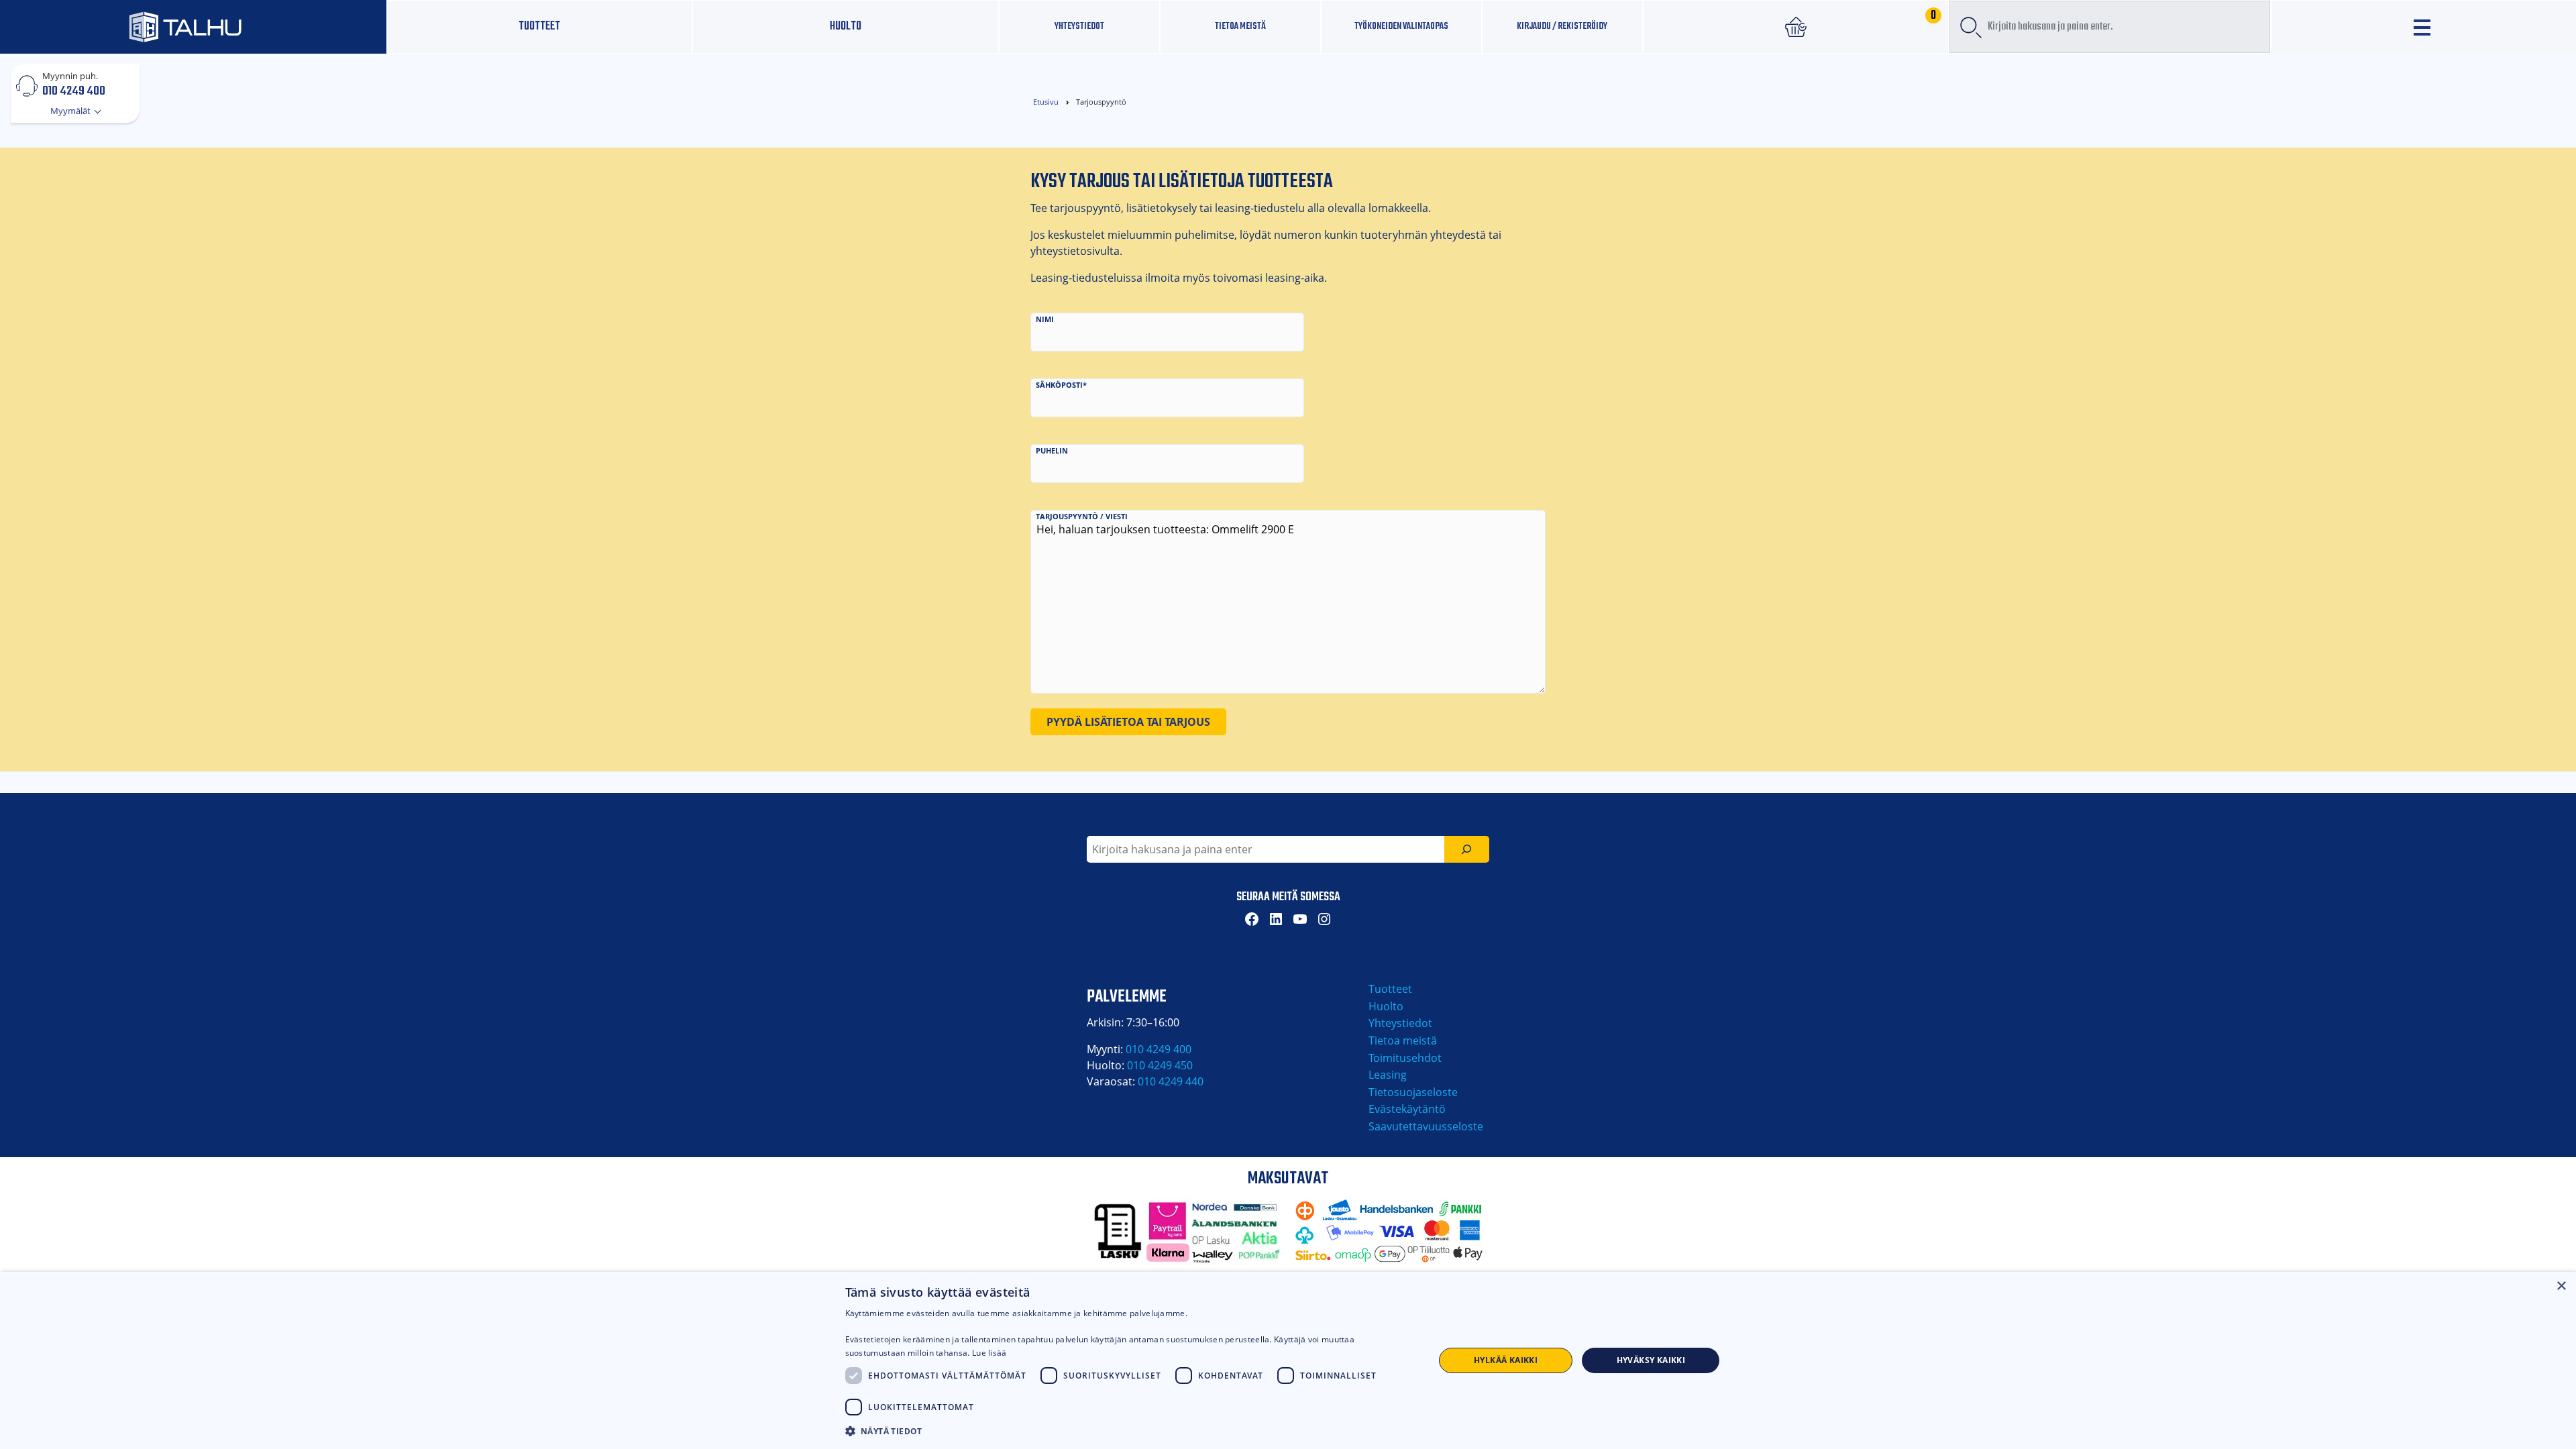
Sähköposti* (1061, 385)
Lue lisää (989, 1353)
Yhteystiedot (1400, 1023)
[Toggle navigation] (2424, 27)
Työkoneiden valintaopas (1401, 26)
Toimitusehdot (1405, 1058)
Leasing (1388, 1075)
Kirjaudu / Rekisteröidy (1562, 26)
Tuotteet (539, 26)
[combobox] (2110, 27)
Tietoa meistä (1240, 26)
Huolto (846, 26)
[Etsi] (1467, 849)
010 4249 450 (1160, 1065)
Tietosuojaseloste (1413, 1092)
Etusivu (1046, 102)
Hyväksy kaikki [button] (1651, 1360)
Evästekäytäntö (1407, 1109)
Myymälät (71, 111)
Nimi (1045, 319)
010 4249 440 (1171, 1081)
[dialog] (1288, 1360)
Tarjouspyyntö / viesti (1082, 516)
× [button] (2561, 1286)
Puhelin (1052, 450)
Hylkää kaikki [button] (1506, 1360)
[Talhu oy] (193, 26)
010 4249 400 (74, 91)
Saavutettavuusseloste (1426, 1126)
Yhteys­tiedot (1079, 26)
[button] (1131, 1431)
